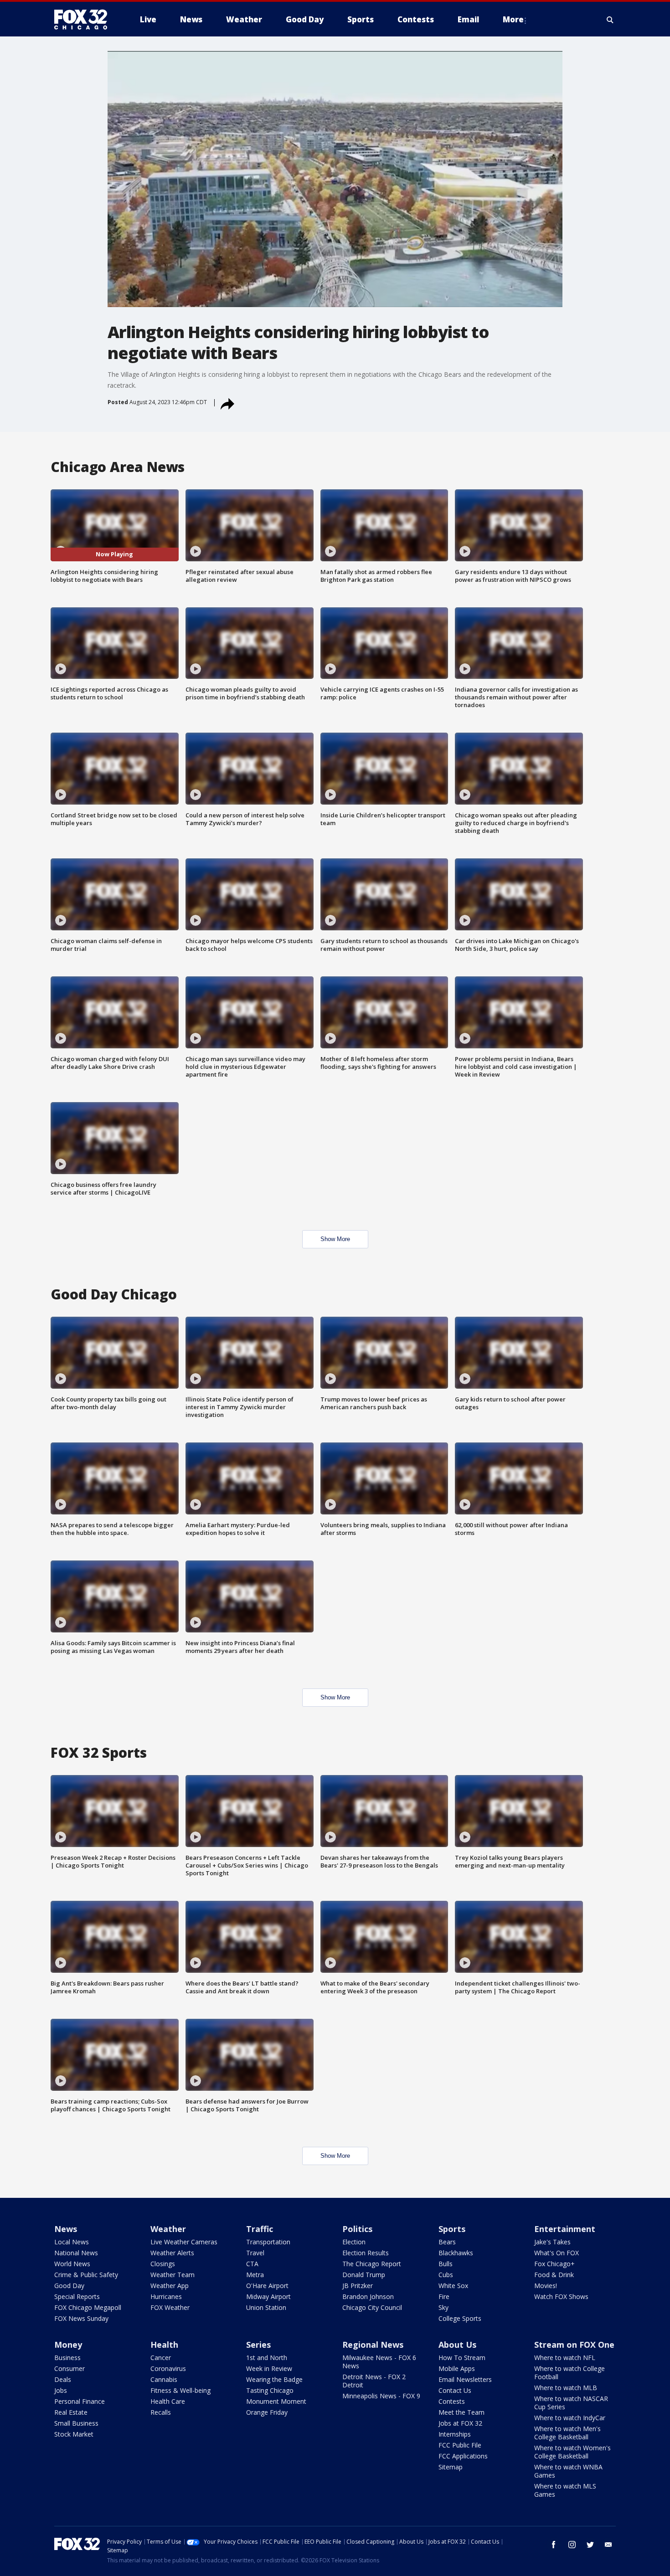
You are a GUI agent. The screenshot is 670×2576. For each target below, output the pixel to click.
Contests (452, 2401)
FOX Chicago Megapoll (88, 2307)
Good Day (69, 2286)
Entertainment (565, 2229)
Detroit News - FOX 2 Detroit (374, 2381)
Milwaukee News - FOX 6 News (379, 2362)
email (608, 2545)
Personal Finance (80, 2401)
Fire (444, 2296)
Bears (447, 2242)
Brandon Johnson (368, 2296)
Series (258, 2345)
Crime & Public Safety (86, 2275)
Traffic (260, 2229)
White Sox (453, 2286)
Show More (335, 1239)
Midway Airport (268, 2296)
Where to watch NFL (565, 2358)
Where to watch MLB (566, 2388)
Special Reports (77, 2296)
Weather (168, 2229)
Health (164, 2345)
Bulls (446, 2264)
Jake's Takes (552, 2242)
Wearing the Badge (274, 2379)
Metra (255, 2275)
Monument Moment (276, 2401)
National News (76, 2253)
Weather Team (173, 2275)
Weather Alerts (172, 2253)
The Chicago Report (372, 2264)
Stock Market (74, 2434)
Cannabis (164, 2379)
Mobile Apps (457, 2368)
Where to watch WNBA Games (568, 2471)
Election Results (366, 2253)
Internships (455, 2434)
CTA (252, 2264)
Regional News (373, 2345)
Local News (72, 2242)
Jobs (61, 2390)
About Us (457, 2345)
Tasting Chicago (270, 2390)
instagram (572, 2545)
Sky (443, 2307)
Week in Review (269, 2368)
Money (68, 2345)
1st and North (267, 2358)
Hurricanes (166, 2296)
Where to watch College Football (569, 2373)
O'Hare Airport (267, 2286)
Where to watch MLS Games (565, 2490)
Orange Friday (267, 2412)
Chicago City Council (372, 2307)
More (513, 19)
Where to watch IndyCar (570, 2418)
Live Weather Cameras (184, 2242)
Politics (357, 2229)
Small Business (76, 2423)
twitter (590, 2545)
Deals (63, 2379)
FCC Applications (463, 2456)
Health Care (168, 2401)
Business (67, 2358)
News (66, 2229)
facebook (554, 2545)
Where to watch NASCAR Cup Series (571, 2403)
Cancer (161, 2358)
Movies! (546, 2286)
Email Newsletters (465, 2379)
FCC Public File (460, 2445)
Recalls (161, 2412)
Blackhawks (456, 2253)
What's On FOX (557, 2253)
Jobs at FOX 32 (460, 2423)
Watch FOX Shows (561, 2296)
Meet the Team (461, 2412)
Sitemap (451, 2467)
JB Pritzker (358, 2286)
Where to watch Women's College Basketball (572, 2452)
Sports (452, 2229)
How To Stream (462, 2358)
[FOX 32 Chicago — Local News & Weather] (84, 20)
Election (354, 2242)
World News (72, 2264)
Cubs (446, 2275)
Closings (163, 2264)
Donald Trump (364, 2275)
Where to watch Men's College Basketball (567, 2433)
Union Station (266, 2307)
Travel (255, 2253)
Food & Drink (554, 2275)
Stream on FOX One (574, 2345)
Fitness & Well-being (180, 2390)
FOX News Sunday (81, 2318)
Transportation (268, 2242)
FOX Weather (170, 2307)
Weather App (170, 2286)
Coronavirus (168, 2368)
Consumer (70, 2368)
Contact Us (455, 2390)
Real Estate (71, 2412)
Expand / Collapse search (610, 20)
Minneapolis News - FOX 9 (381, 2396)
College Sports (460, 2318)
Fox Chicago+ (554, 2264)
